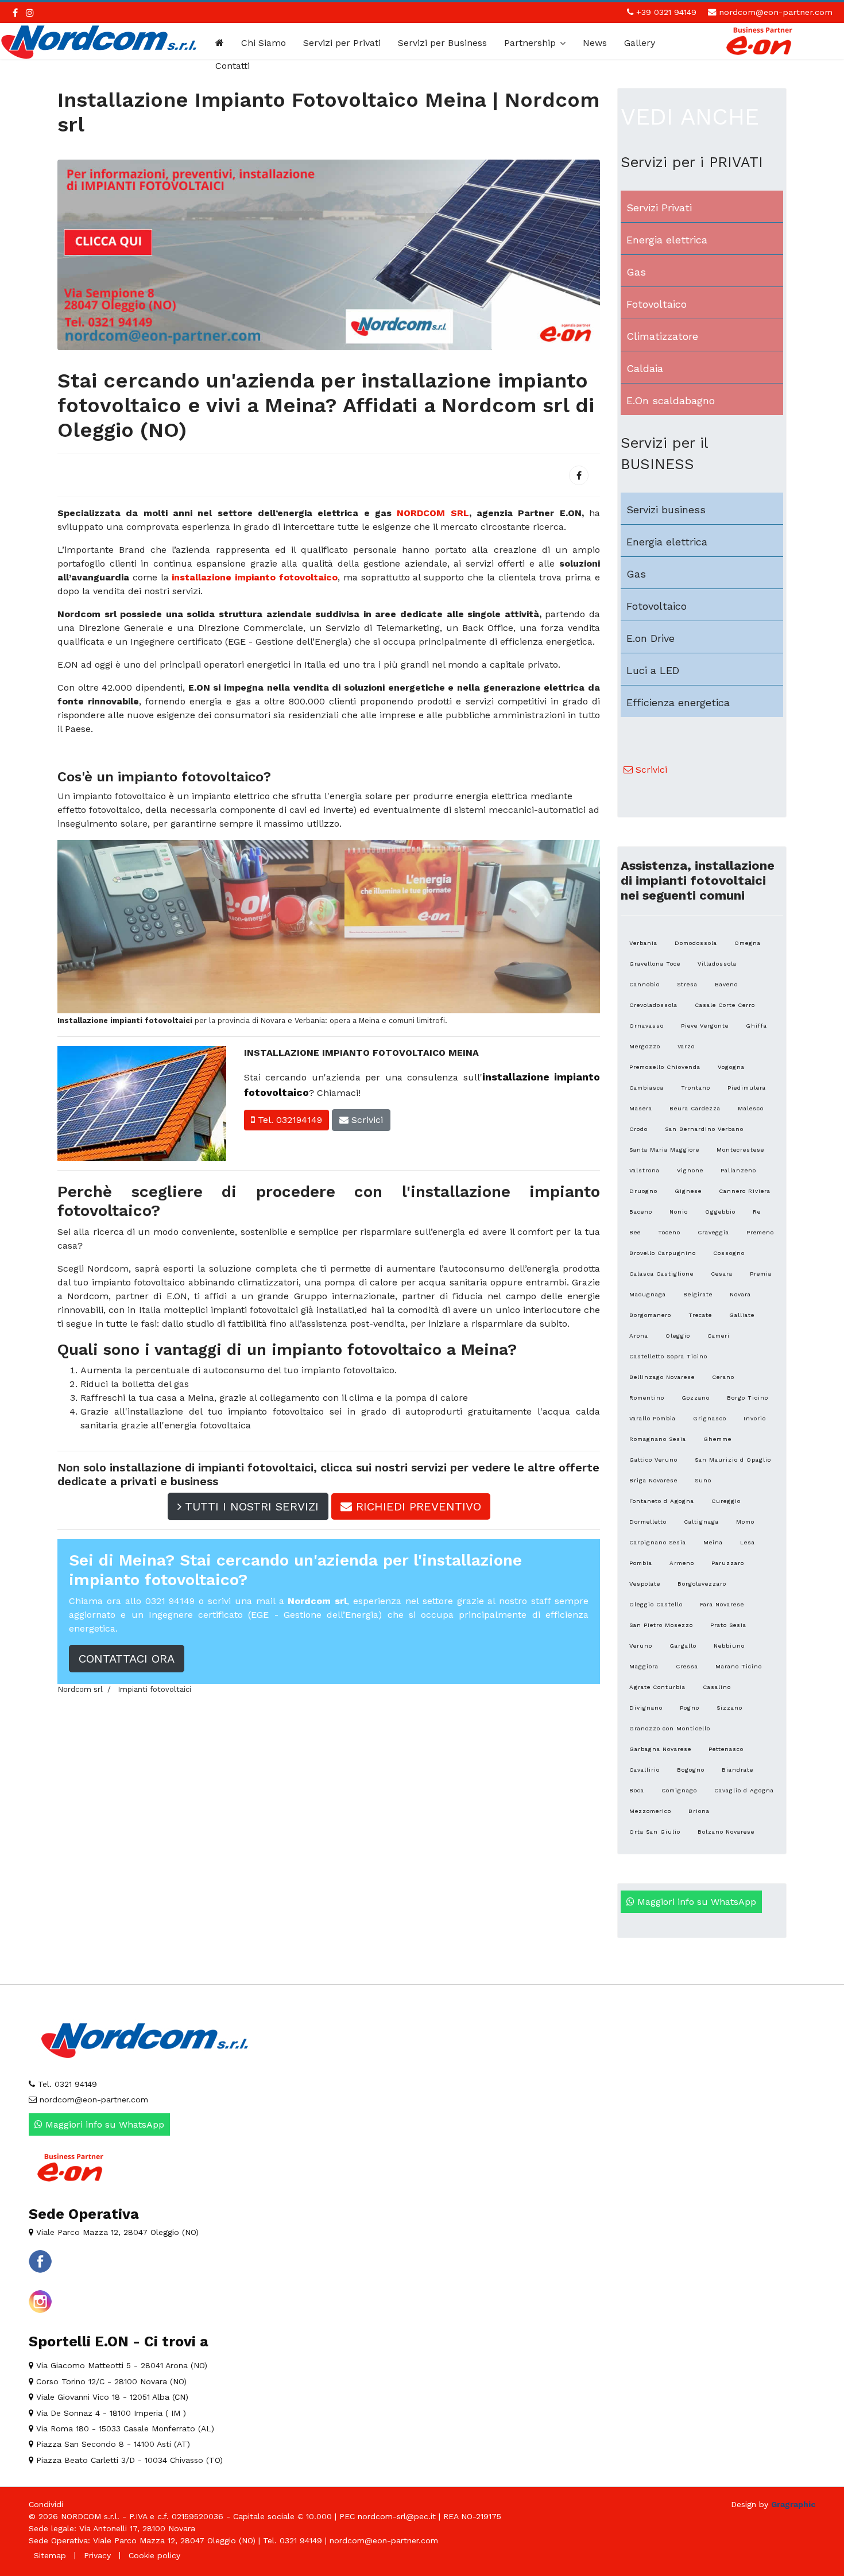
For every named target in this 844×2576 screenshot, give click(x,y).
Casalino (717, 1687)
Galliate (742, 1315)
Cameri (719, 1336)
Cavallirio (644, 1770)
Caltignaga (701, 1522)
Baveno (726, 984)
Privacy (97, 2555)
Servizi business (666, 510)
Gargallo (683, 1646)
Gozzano (696, 1398)
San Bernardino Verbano (704, 1129)
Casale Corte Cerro (725, 1005)
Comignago (679, 1790)
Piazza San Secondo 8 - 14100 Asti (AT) (112, 2444)
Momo (745, 1522)
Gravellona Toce (655, 964)
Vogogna (731, 1067)
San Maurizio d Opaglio (733, 1460)
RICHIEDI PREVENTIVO (417, 1506)
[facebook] (15, 13)
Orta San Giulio (655, 1832)
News (595, 43)
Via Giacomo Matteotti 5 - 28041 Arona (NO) (120, 2365)
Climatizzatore (662, 336)
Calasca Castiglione (661, 1274)
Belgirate (698, 1294)
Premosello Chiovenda (665, 1067)
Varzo (686, 1046)
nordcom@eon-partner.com (776, 12)
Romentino (647, 1398)
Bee (635, 1232)
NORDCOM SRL (433, 513)
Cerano (723, 1377)
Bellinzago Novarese (662, 1377)
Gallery (640, 43)
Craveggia (713, 1232)
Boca (637, 1790)
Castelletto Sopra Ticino (668, 1356)
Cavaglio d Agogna (744, 1790)
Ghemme (717, 1439)
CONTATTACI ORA (127, 1659)
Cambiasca (646, 1088)
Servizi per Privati (342, 43)
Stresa (687, 984)
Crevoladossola (653, 1005)
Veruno (641, 1646)
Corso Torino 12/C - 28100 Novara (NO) (110, 2381)
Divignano (646, 1708)
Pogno (690, 1708)
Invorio (755, 1418)
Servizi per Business (442, 43)
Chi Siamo (264, 43)
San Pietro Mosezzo (661, 1625)
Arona (639, 1336)
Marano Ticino (739, 1666)
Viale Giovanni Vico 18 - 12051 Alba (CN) (111, 2397)
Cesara (722, 1274)
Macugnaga (648, 1294)
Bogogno (691, 1770)
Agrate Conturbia (657, 1687)
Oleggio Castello (656, 1604)
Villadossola (717, 964)
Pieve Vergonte (705, 1026)
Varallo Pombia (653, 1418)
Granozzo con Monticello (670, 1728)
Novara (740, 1294)
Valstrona (644, 1170)
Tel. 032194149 (289, 1120)
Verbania (643, 943)
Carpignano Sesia (658, 1542)
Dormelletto (648, 1522)
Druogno (643, 1191)
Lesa (748, 1542)
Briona (699, 1811)
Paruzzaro (728, 1563)
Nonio (679, 1212)
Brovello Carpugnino (663, 1253)
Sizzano (729, 1708)
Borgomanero (650, 1315)
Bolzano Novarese (726, 1832)
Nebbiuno (729, 1646)
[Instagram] (30, 13)
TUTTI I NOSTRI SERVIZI (250, 1506)
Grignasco (710, 1418)
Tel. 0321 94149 (66, 2084)
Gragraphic (793, 2504)
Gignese (688, 1191)
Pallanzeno (738, 1170)
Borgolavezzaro (702, 1584)
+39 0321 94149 (666, 12)
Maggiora (644, 1666)
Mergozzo (645, 1046)
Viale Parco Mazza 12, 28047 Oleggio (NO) (116, 2232)
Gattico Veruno (653, 1460)
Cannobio (644, 984)
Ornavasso (646, 1026)
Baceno (641, 1212)
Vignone (690, 1170)
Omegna (748, 943)
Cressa (687, 1666)
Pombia (641, 1563)
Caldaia (645, 368)
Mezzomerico (650, 1811)
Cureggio (726, 1501)
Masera (641, 1108)
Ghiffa (756, 1026)
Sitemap (50, 2555)
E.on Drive (651, 638)
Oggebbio (720, 1212)
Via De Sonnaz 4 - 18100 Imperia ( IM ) (110, 2413)
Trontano (696, 1088)
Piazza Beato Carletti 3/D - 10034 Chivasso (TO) (128, 2460)
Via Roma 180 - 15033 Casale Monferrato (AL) (124, 2428)
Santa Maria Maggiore (664, 1150)
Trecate (700, 1315)
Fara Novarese (722, 1604)
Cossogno (729, 1253)
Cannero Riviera (745, 1191)
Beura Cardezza (695, 1108)
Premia (761, 1274)
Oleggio (678, 1336)
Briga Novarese (653, 1480)
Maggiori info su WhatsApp (695, 1902)
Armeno (682, 1563)
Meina (713, 1542)
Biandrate (737, 1770)
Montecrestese (740, 1150)
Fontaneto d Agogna (662, 1501)
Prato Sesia (728, 1625)
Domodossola (696, 943)
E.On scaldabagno (671, 400)
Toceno (669, 1232)
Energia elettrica (667, 240)
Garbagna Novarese (660, 1749)
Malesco (751, 1108)
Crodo (638, 1129)
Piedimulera (747, 1088)
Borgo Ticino (748, 1398)
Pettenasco (726, 1749)
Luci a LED (653, 670)
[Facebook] (579, 475)
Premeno (760, 1232)
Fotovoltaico (657, 304)
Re (757, 1212)
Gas (636, 272)
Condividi (46, 2504)
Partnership (530, 43)
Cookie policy (154, 2555)
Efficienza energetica (678, 702)
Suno (703, 1480)
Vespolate (645, 1584)
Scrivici (366, 1120)
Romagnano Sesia (658, 1439)
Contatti (233, 66)
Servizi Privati (659, 208)
